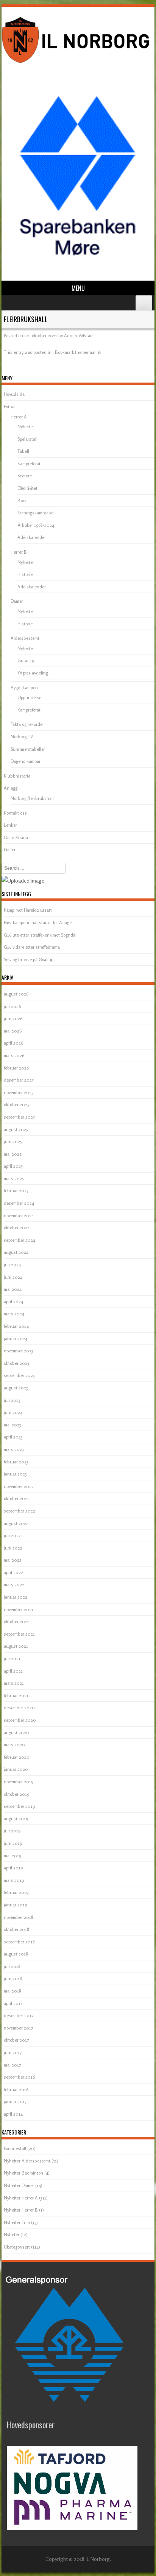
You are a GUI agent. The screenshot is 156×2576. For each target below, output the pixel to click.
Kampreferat (29, 464)
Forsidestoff (15, 2148)
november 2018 (19, 1917)
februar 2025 (16, 1191)
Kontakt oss (15, 813)
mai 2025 (12, 1154)
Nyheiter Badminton (23, 2173)
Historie (25, 574)
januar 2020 (16, 1769)
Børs (22, 501)
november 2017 (18, 2028)
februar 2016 (16, 2089)
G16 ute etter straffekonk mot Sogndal (40, 935)
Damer (17, 601)
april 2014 (13, 2114)
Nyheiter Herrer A (21, 2198)
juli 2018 (12, 1966)
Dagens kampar (26, 761)
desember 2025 (19, 1080)
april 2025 (13, 1166)
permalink (92, 352)
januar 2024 (16, 1339)
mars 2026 (14, 1055)
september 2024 (19, 1240)
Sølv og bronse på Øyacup (29, 959)
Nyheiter (26, 427)
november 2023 (19, 1351)
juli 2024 (12, 1265)
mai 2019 (12, 1856)
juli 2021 (12, 1658)
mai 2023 (12, 1425)
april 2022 (13, 1572)
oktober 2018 (16, 1929)
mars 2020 (14, 1745)
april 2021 (13, 1671)
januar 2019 (15, 1905)
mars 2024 (14, 1314)
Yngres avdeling (33, 673)
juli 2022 (12, 1535)
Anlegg (11, 788)
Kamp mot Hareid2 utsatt (28, 910)
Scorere (25, 476)
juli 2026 (12, 1006)
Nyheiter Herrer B (21, 2210)
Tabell (23, 451)
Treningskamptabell (37, 513)
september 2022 (19, 1511)
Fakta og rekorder (27, 724)
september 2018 (19, 1942)
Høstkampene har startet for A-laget (38, 922)
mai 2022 (13, 1560)
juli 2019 (12, 1831)
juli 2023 (12, 1400)
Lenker (10, 825)
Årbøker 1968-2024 (36, 525)
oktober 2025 (16, 1104)
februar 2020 (17, 1757)
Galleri (10, 850)
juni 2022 (13, 1548)
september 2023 (19, 1375)
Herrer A (19, 417)
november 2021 (19, 1609)
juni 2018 (13, 1978)
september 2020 (20, 1720)
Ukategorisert (17, 2247)
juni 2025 (13, 1141)
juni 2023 (13, 1412)
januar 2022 (16, 1597)
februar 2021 (16, 1695)
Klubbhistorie (17, 776)
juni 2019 (13, 1843)
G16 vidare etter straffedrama (32, 947)
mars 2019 (14, 1880)
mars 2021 (14, 1683)
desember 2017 (19, 2015)
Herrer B (19, 552)
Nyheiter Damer (19, 2185)
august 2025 (16, 1129)
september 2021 (19, 1634)
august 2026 (16, 994)
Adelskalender (32, 537)
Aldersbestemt (25, 638)
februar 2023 (16, 1462)
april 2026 (13, 1043)
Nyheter (12, 2234)
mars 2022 (14, 1584)
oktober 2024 (17, 1228)
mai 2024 (13, 1289)
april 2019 (13, 1868)
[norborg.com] (77, 64)
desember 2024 (19, 1203)
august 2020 (16, 1733)
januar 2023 (15, 1474)
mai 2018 (12, 1991)
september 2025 (19, 1117)
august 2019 (16, 1819)
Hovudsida (14, 394)
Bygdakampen (24, 688)
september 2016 (19, 2077)
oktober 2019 (16, 1794)
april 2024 (13, 1302)
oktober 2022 (17, 1498)
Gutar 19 (26, 660)
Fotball (10, 407)
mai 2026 (13, 1031)
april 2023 (13, 1437)
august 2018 (16, 1954)
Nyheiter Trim (17, 2222)
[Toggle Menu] (144, 303)
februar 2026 (16, 1068)
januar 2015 (15, 2101)
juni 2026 (13, 1018)
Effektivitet (27, 488)
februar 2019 (16, 1892)
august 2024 (16, 1252)
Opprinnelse (29, 697)
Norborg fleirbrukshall (32, 798)
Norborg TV (22, 737)
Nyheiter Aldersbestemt (27, 2161)
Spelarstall (27, 439)
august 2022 (16, 1523)
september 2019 (19, 1806)
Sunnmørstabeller (28, 749)
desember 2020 (19, 1708)
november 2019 (19, 1782)
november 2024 (19, 1215)
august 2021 (16, 1646)
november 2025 (19, 1092)
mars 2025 (14, 1178)
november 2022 (19, 1486)
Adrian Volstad (78, 336)
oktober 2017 (16, 2040)
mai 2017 (12, 2065)
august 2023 (16, 1388)
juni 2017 (13, 2052)
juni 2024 (13, 1277)
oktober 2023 (16, 1363)
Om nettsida (16, 837)
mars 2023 (14, 1449)
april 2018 (13, 2003)
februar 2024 (16, 1326)
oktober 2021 (16, 1621)
